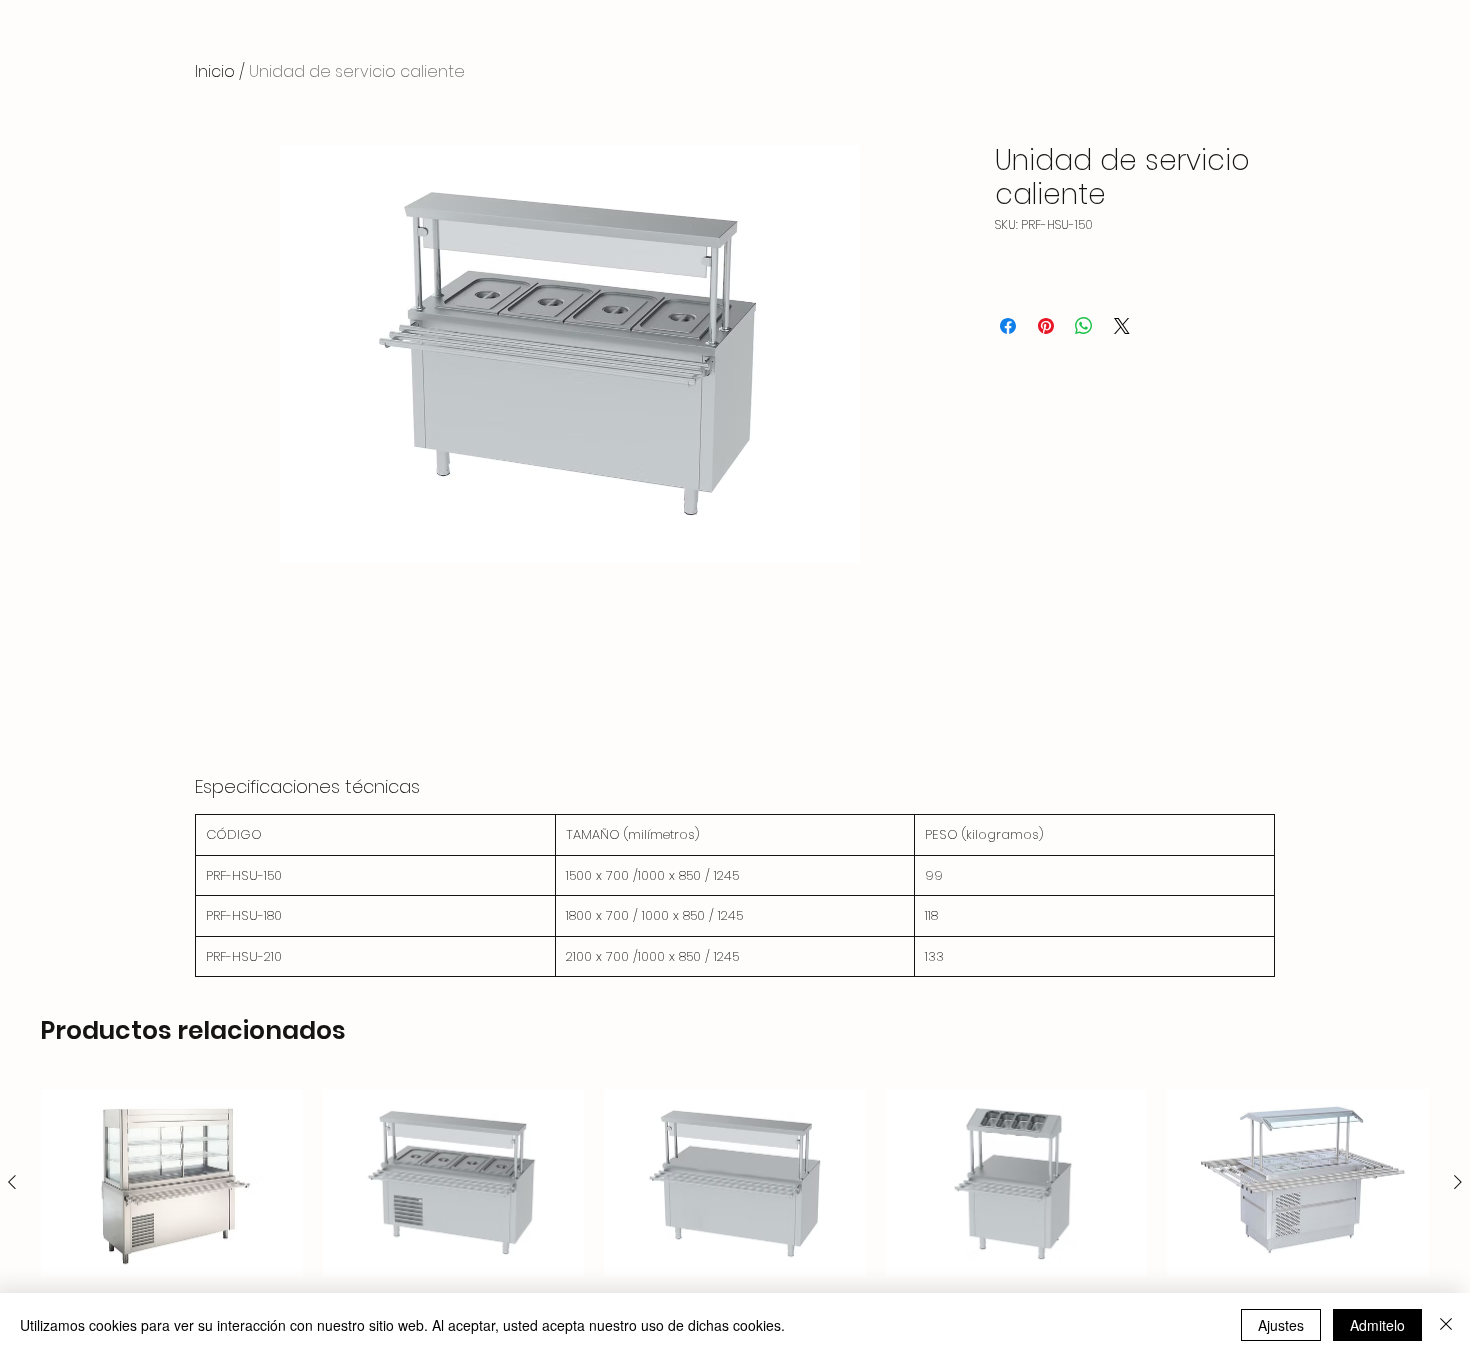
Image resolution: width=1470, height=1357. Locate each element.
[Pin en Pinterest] (1046, 326)
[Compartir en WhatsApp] (1084, 326)
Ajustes (1281, 1325)
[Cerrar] (1446, 1325)
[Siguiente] (1458, 1182)
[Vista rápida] (172, 1183)
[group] (735, 1213)
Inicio (215, 71)
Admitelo (1377, 1325)
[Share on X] (1122, 326)
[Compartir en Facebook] (1008, 326)
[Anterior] (12, 1182)
